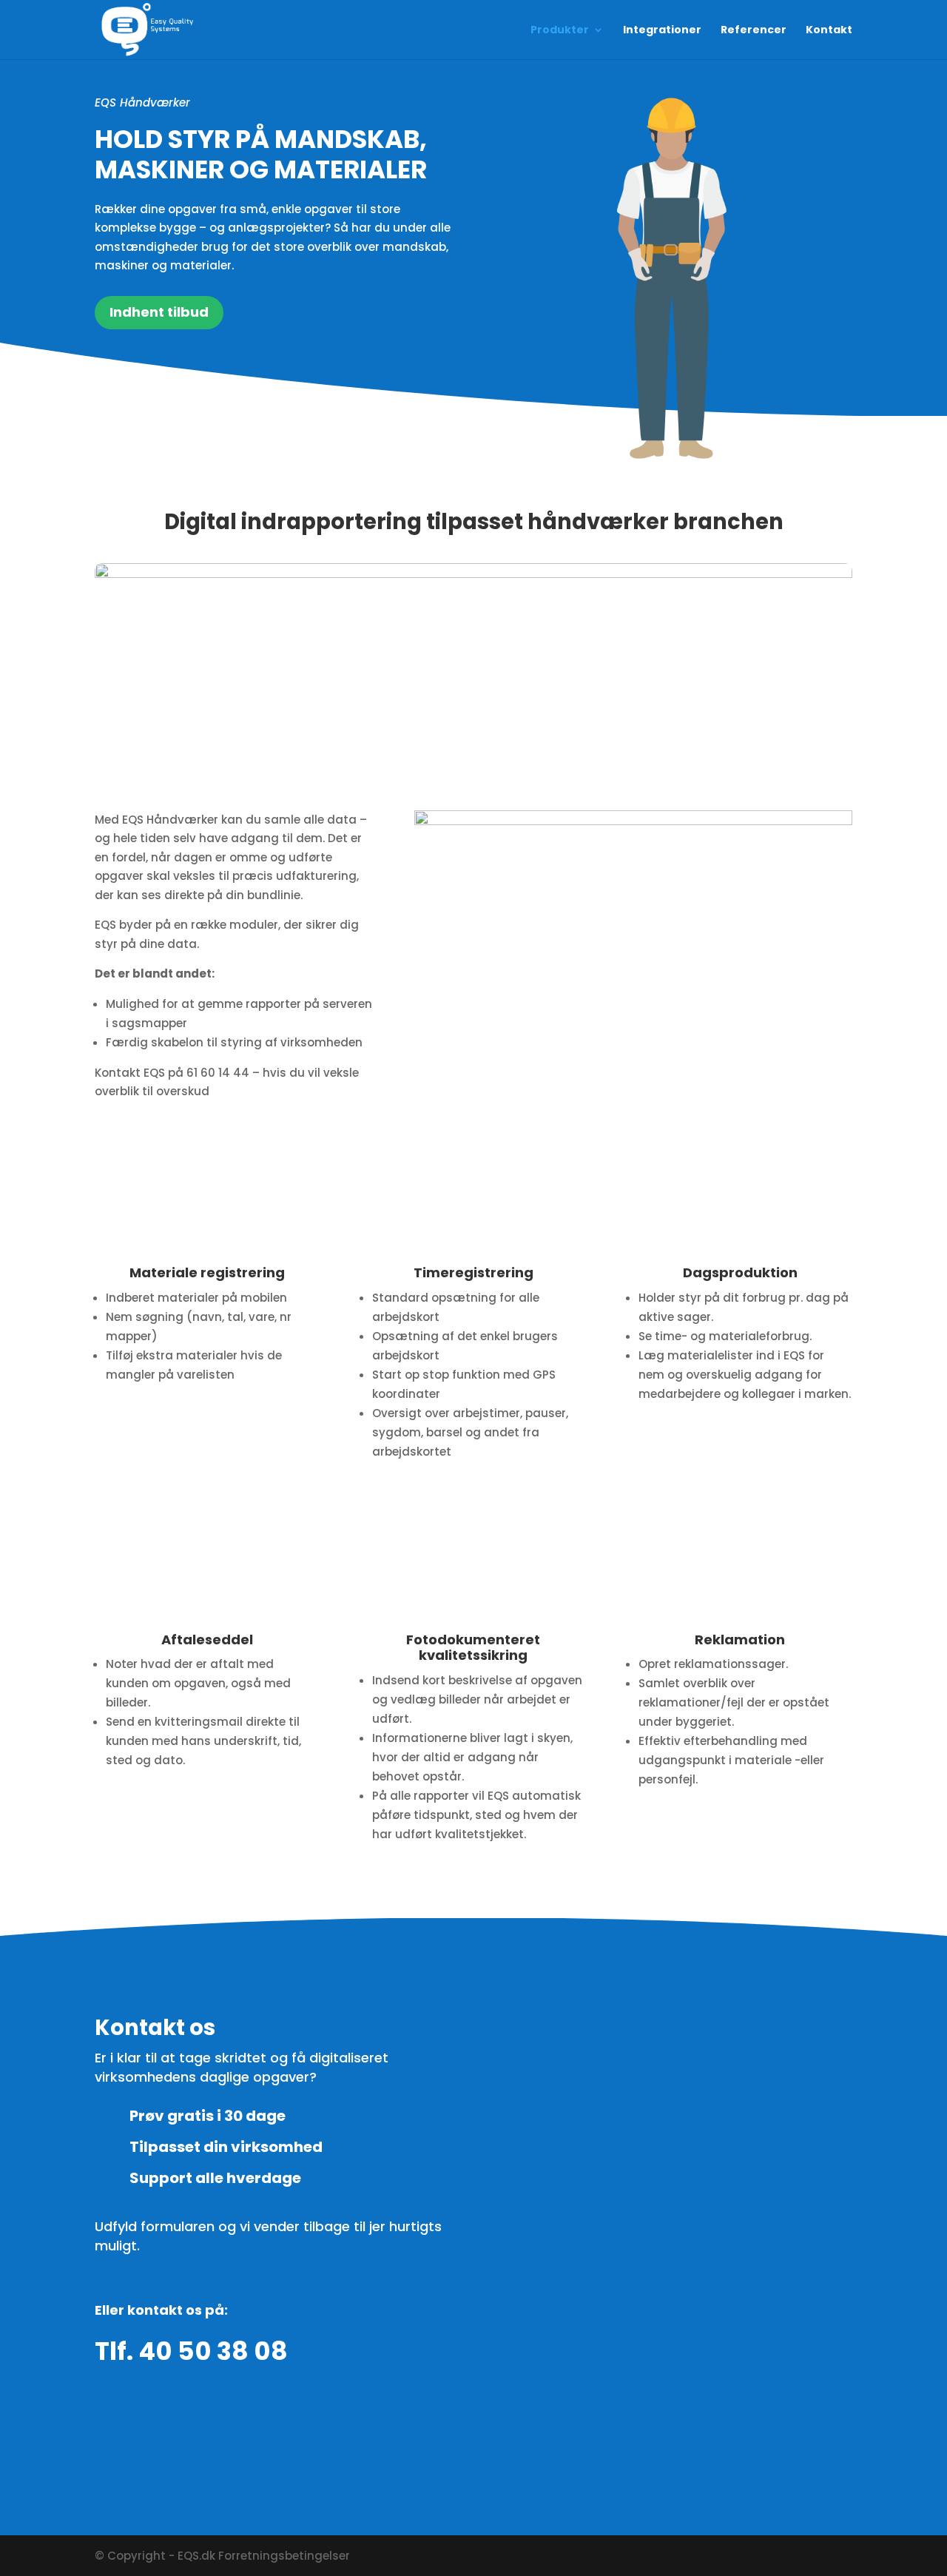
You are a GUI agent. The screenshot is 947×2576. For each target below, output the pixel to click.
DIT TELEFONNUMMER (564, 2083)
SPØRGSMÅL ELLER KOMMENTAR (586, 2236)
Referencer (754, 31)
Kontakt (829, 31)
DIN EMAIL (542, 2134)
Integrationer (662, 31)
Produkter (560, 31)
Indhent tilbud (159, 312)
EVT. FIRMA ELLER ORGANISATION (588, 2185)
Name (533, 2351)
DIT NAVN (540, 2032)
